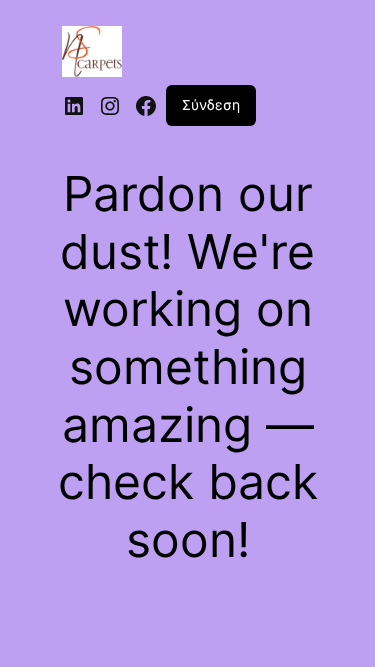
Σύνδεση (211, 104)
